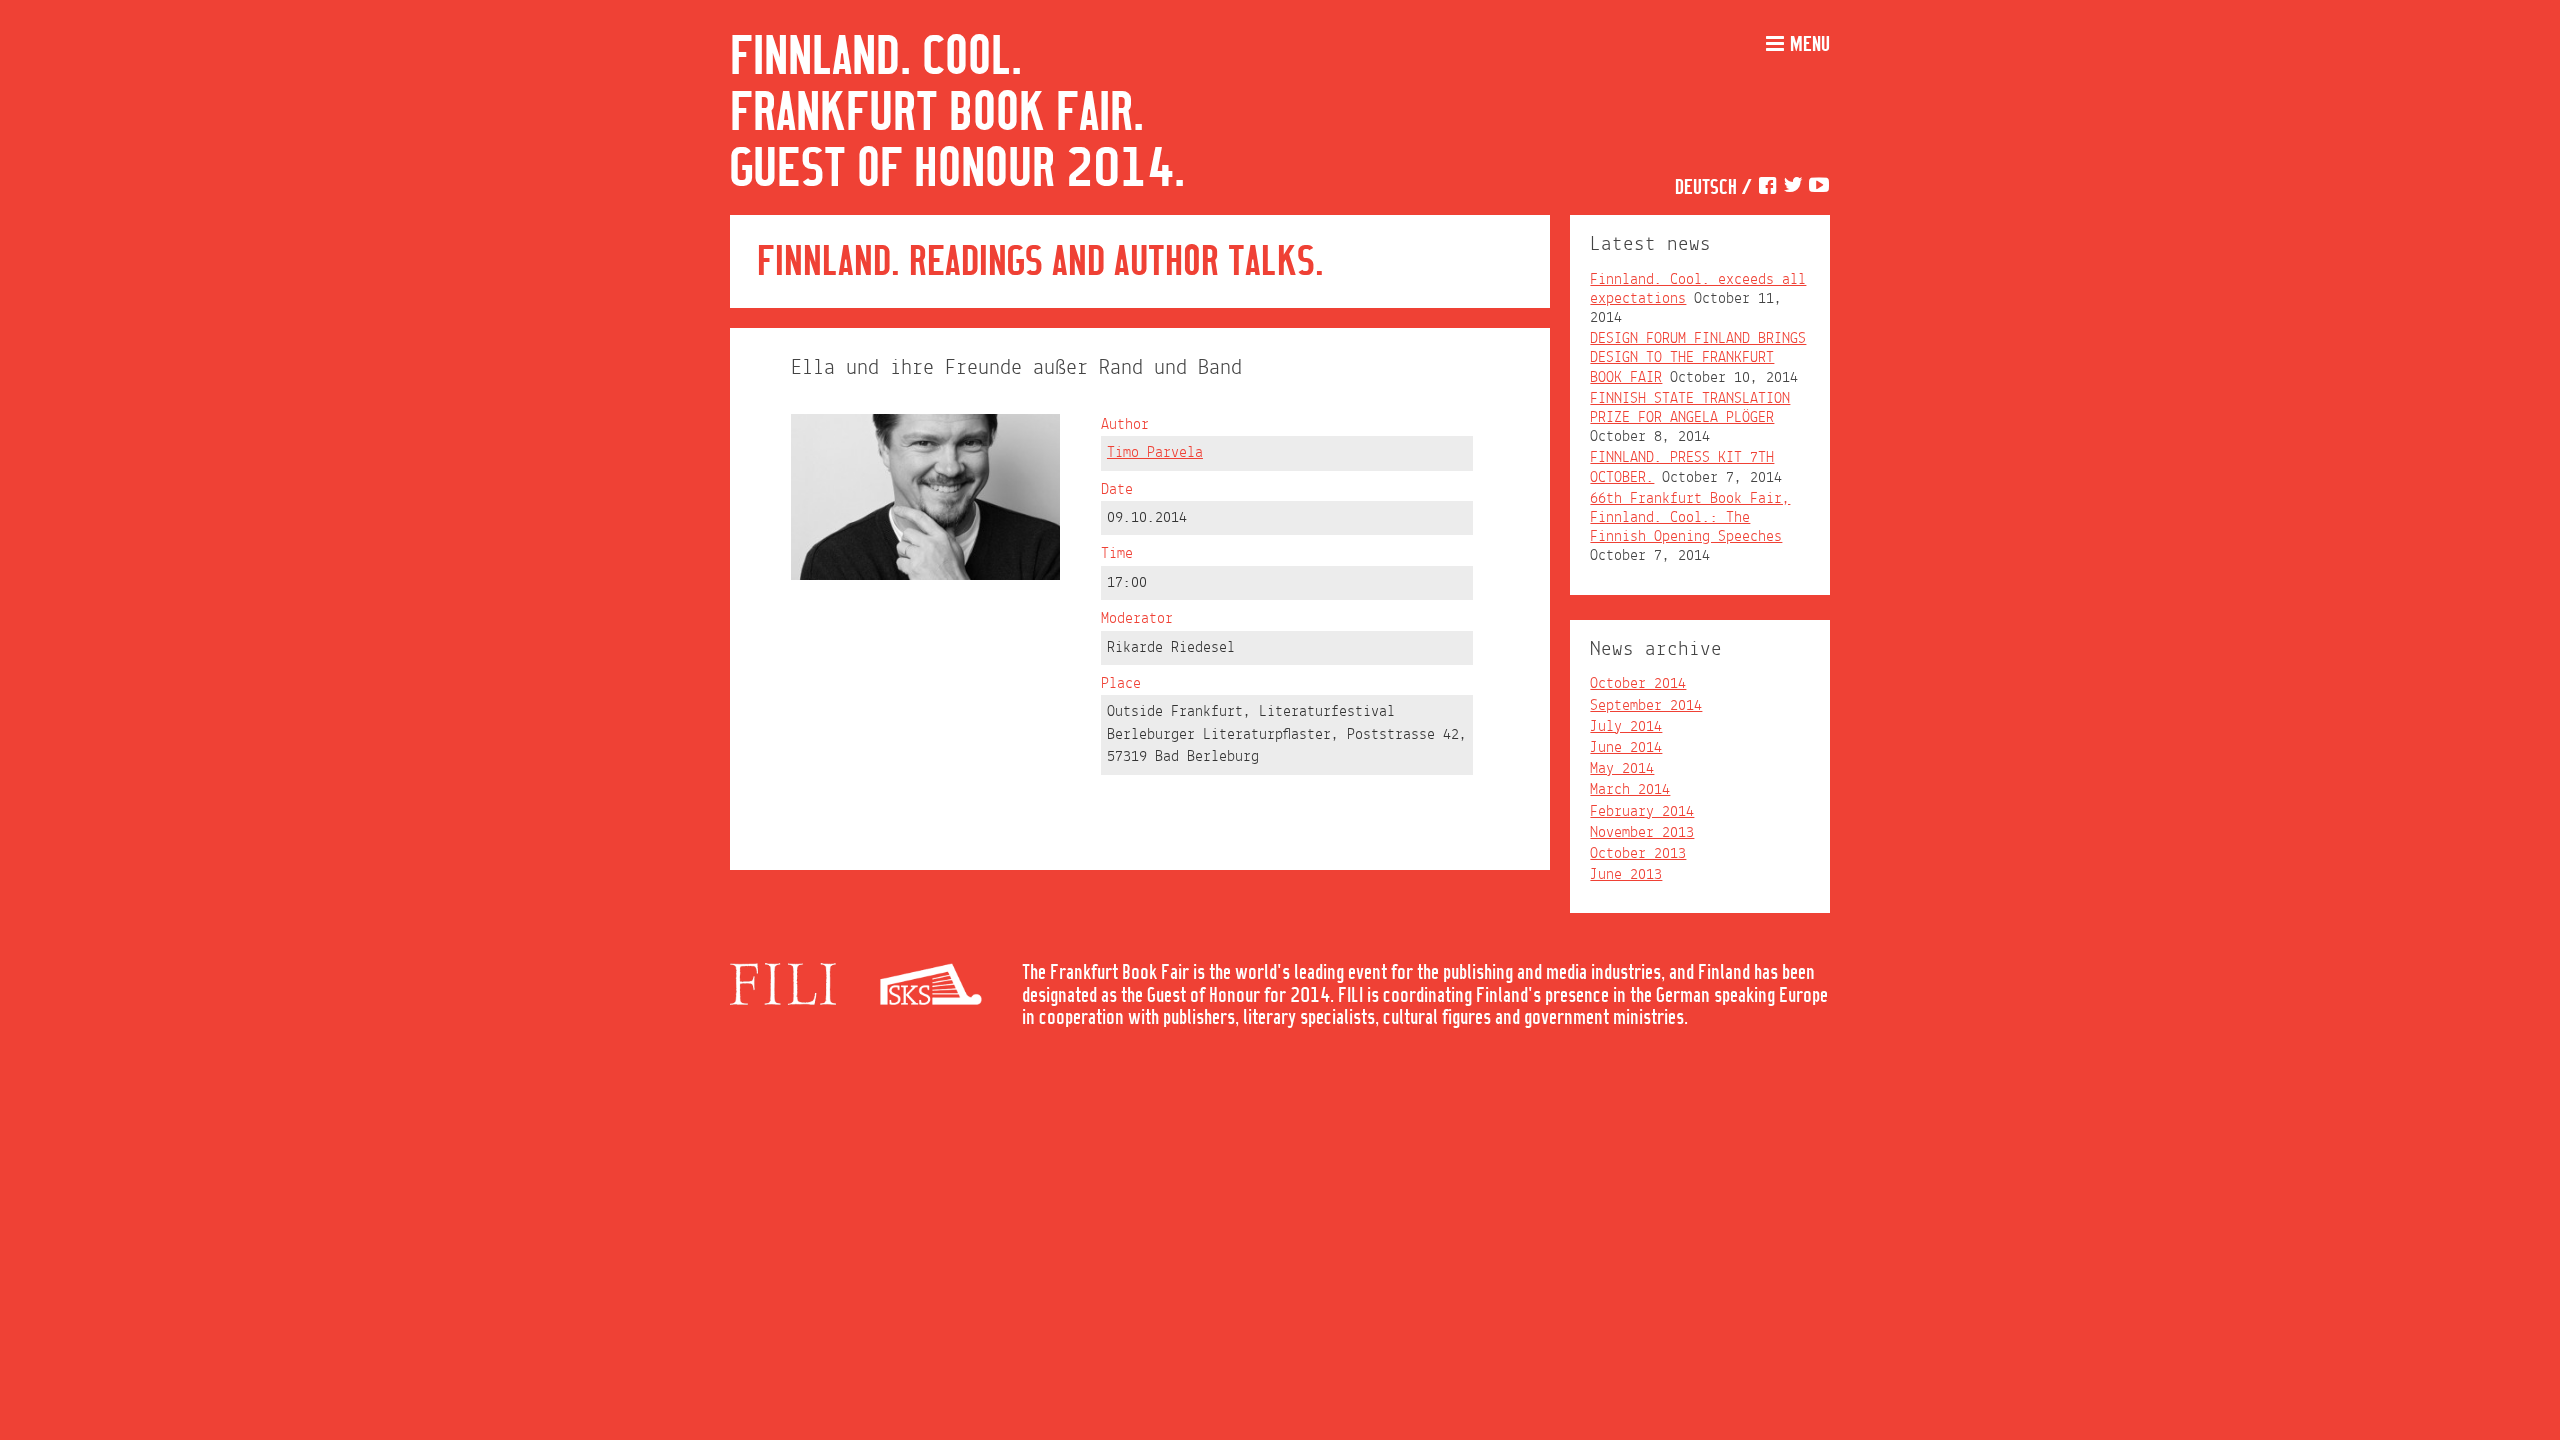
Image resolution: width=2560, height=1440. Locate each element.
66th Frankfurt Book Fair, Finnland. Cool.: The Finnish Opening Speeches (1690, 518)
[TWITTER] (1793, 188)
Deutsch (1706, 188)
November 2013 (1642, 833)
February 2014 (1642, 812)
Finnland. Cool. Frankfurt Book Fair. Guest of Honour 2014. (957, 114)
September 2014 (1646, 706)
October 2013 (1638, 854)
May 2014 (1622, 769)
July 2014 (1626, 727)
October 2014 (1638, 684)
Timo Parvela (1155, 453)
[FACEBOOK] (1767, 188)
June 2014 (1626, 748)
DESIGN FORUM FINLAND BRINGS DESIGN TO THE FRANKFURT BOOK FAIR (1698, 358)
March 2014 (1630, 790)
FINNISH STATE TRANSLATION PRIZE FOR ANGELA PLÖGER (1690, 408)
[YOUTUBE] (1819, 188)
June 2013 (1626, 875)
